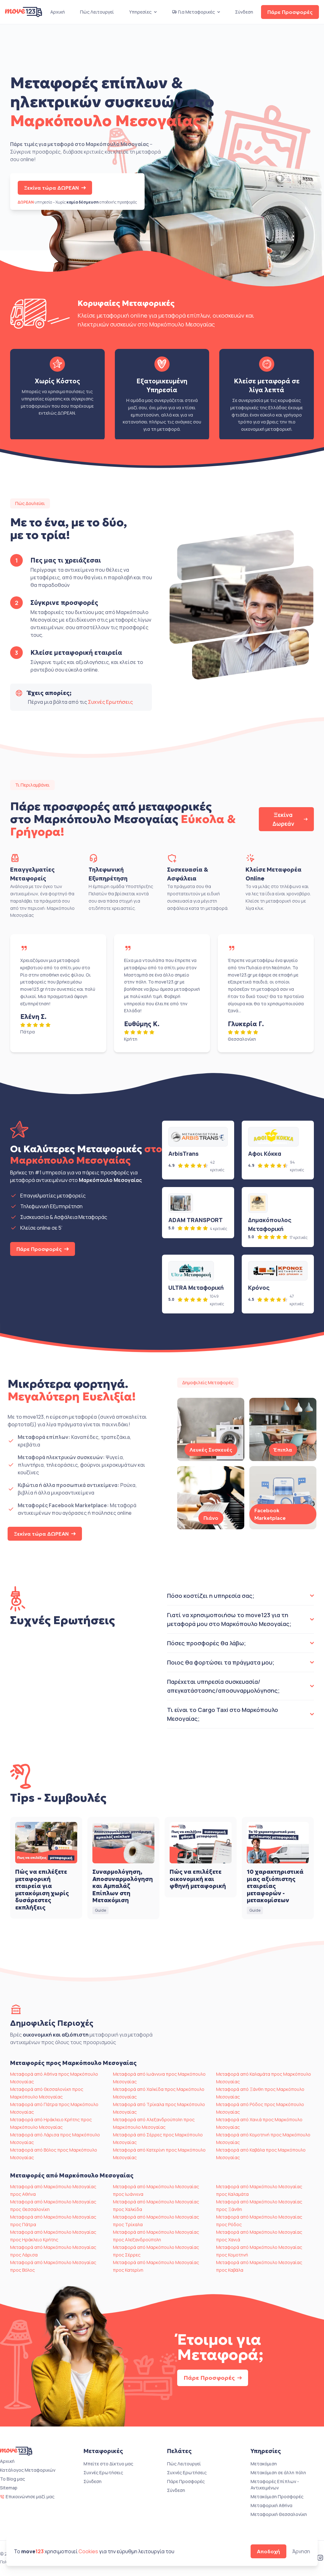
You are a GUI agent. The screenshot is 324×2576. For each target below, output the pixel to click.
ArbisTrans (184, 1154)
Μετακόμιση (264, 2464)
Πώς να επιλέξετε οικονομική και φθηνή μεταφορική (198, 1879)
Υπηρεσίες (140, 12)
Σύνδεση (244, 12)
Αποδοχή (268, 2551)
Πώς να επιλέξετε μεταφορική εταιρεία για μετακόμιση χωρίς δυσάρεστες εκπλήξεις (42, 1890)
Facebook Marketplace (270, 1514)
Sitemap (9, 2488)
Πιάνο (211, 1518)
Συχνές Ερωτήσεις (110, 702)
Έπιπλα (283, 1450)
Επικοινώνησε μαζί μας (30, 2497)
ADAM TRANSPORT (196, 1220)
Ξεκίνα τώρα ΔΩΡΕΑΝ (51, 188)
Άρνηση (301, 2551)
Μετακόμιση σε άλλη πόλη (278, 2472)
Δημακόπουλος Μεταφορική (270, 1224)
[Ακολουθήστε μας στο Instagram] (320, 2558)
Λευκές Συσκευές (211, 1450)
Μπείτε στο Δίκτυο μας (108, 2464)
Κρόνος (259, 1288)
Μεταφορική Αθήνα (271, 2505)
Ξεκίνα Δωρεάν (283, 819)
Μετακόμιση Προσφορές (277, 2497)
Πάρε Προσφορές (290, 12)
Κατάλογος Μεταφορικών (28, 2470)
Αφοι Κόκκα (265, 1154)
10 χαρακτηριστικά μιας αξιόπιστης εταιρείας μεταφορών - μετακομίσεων (275, 1886)
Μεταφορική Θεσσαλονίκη (279, 2514)
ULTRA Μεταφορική (196, 1288)
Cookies (88, 2551)
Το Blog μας (12, 2479)
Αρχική (58, 12)
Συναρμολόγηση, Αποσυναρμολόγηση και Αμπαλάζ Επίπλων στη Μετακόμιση (123, 1886)
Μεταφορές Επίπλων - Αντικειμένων (275, 2485)
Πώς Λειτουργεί (97, 12)
